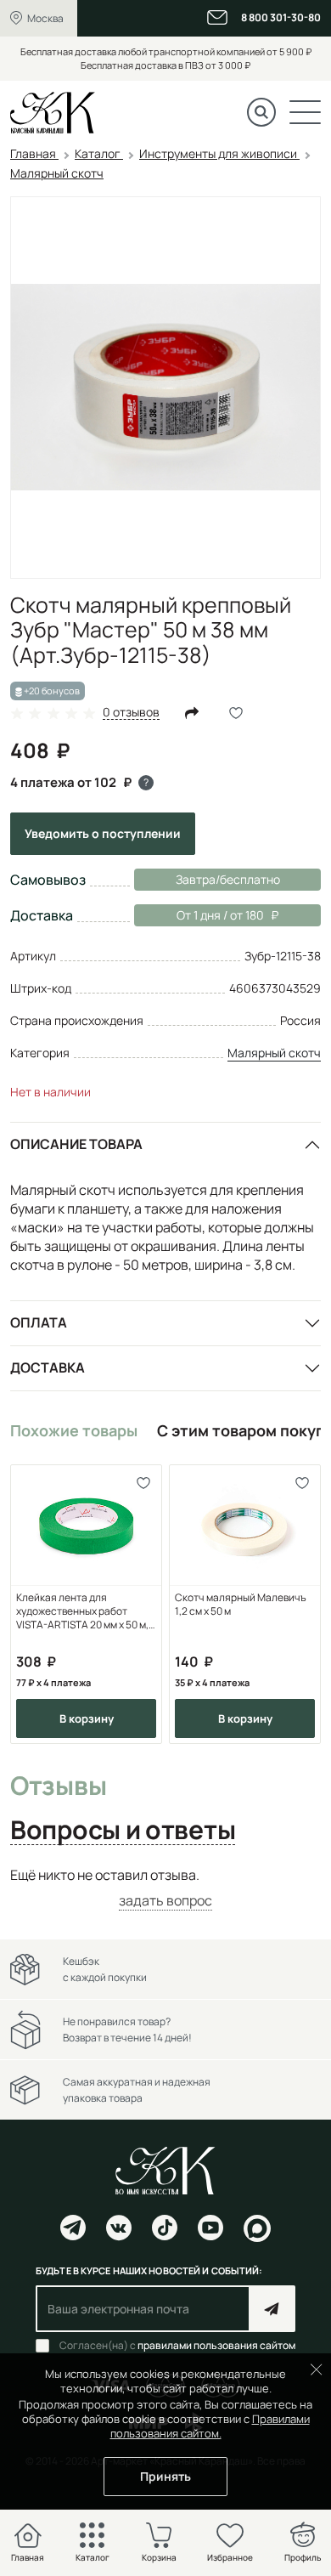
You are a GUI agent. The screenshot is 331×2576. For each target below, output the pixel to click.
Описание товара (76, 1144)
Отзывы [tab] (58, 1786)
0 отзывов (131, 713)
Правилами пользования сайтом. (210, 2426)
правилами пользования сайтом (216, 2345)
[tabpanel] (165, 1888)
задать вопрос (165, 1900)
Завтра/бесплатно (228, 879)
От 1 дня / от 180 (199, 915)
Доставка (48, 1367)
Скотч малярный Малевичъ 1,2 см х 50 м (241, 1605)
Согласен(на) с (177, 2346)
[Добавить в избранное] (143, 1483)
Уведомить (103, 833)
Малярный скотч (274, 1053)
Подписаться (272, 2309)
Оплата (39, 1322)
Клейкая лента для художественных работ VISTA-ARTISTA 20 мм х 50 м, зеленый (82, 1611)
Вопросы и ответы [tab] (123, 1831)
